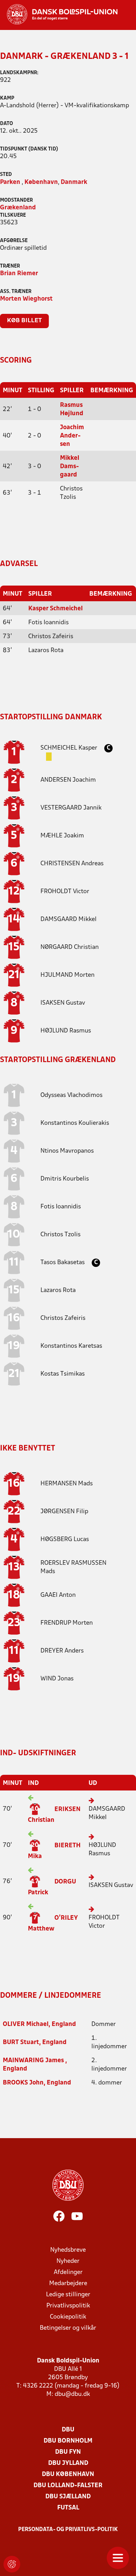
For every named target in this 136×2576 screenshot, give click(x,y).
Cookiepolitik (68, 2317)
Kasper (70, 748)
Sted (6, 175)
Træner (10, 266)
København (41, 182)
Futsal (68, 2508)
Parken (10, 182)
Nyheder (68, 2261)
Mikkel (69, 919)
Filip (64, 1512)
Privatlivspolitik (68, 2306)
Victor (65, 892)
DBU (68, 2430)
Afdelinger (68, 2272)
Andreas (72, 864)
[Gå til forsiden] (59, 14)
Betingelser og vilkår (68, 2328)
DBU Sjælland (68, 2497)
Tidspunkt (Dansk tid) (29, 149)
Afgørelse (14, 241)
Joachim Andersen (72, 436)
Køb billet (24, 321)
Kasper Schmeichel (55, 609)
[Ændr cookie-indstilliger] (12, 2564)
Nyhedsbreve (68, 2250)
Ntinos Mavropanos (67, 1151)
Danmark (74, 182)
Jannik (71, 808)
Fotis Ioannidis (61, 1207)
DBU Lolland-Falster (68, 2486)
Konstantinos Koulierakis (75, 1123)
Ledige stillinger (68, 2295)
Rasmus (66, 1031)
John (23, 2083)
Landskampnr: (19, 73)
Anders (62, 1651)
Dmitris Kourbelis (65, 1179)
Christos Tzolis (61, 1235)
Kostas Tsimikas (63, 1374)
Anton (58, 1595)
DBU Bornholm (68, 2441)
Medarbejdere (68, 2284)
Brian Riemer (19, 274)
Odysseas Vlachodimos (71, 1095)
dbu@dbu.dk (72, 2394)
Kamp (7, 98)
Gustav (63, 1003)
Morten (67, 975)
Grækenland (18, 208)
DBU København (68, 2474)
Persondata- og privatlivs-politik (68, 2530)
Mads (67, 1484)
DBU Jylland (68, 2463)
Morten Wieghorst (26, 299)
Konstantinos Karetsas (71, 1346)
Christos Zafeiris (63, 1318)
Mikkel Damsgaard (70, 467)
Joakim (62, 836)
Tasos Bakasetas (63, 1263)
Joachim (68, 780)
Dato (6, 124)
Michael (26, 2024)
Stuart (21, 2043)
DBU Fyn (68, 2452)
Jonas (57, 1679)
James (34, 2061)
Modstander (16, 200)
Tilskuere (13, 215)
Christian (70, 947)
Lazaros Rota (58, 1290)
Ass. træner (16, 292)
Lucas (65, 1540)
